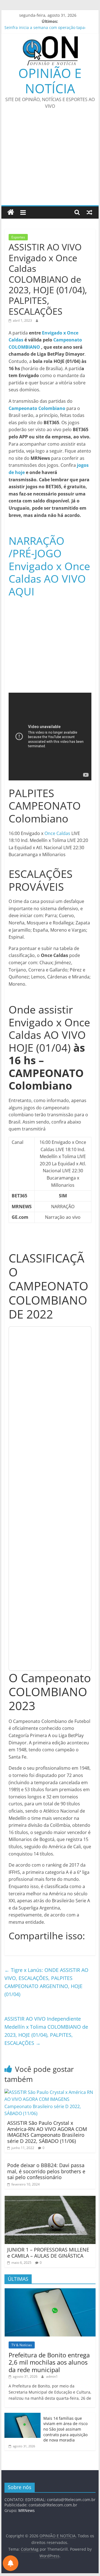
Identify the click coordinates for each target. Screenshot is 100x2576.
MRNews (27, 2510)
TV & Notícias (22, 2345)
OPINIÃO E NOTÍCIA (50, 81)
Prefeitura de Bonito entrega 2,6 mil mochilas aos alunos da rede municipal (49, 2362)
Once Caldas (57, 833)
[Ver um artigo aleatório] (89, 212)
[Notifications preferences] (11, 2563)
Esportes (18, 237)
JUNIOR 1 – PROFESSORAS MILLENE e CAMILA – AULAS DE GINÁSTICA (48, 2253)
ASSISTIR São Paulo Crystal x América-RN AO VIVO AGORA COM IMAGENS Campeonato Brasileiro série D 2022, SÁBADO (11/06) (47, 2132)
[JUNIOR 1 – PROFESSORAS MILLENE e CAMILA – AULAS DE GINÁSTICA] (50, 2199)
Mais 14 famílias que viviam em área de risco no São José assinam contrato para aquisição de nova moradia (65, 2429)
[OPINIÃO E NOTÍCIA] (11, 212)
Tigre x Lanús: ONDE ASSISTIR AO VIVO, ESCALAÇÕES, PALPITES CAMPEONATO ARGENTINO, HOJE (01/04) (46, 1982)
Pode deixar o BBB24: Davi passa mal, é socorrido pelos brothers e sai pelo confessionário (46, 2171)
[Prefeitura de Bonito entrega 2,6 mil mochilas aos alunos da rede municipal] (50, 2291)
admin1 (52, 2376)
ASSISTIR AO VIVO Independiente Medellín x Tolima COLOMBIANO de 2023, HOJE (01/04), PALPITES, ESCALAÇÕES (46, 2031)
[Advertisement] (50, 161)
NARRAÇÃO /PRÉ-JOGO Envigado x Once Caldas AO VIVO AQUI (49, 566)
